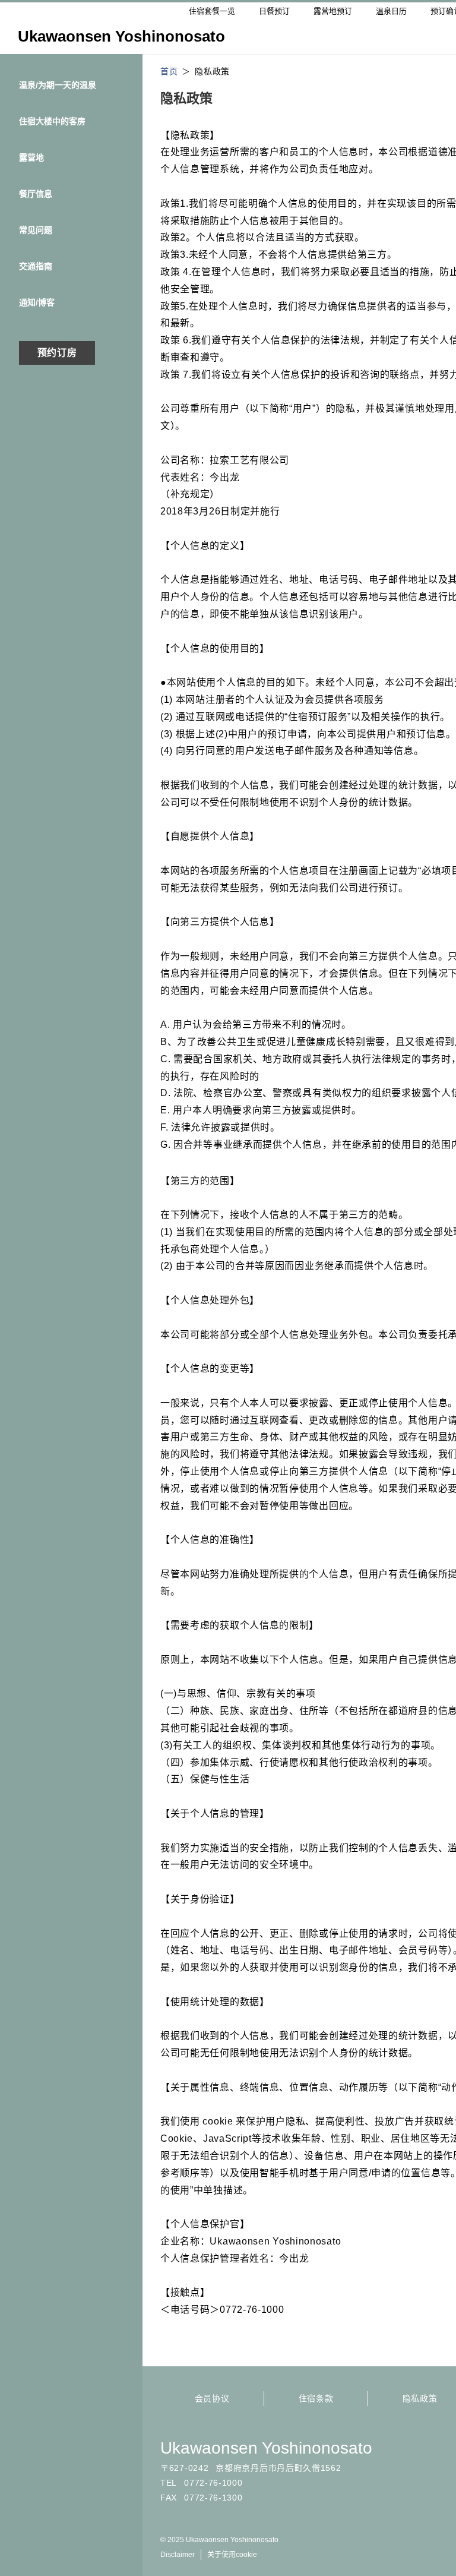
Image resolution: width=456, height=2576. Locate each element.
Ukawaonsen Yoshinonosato (266, 2448)
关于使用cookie (232, 2555)
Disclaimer (178, 2555)
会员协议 (212, 2398)
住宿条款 (316, 2398)
